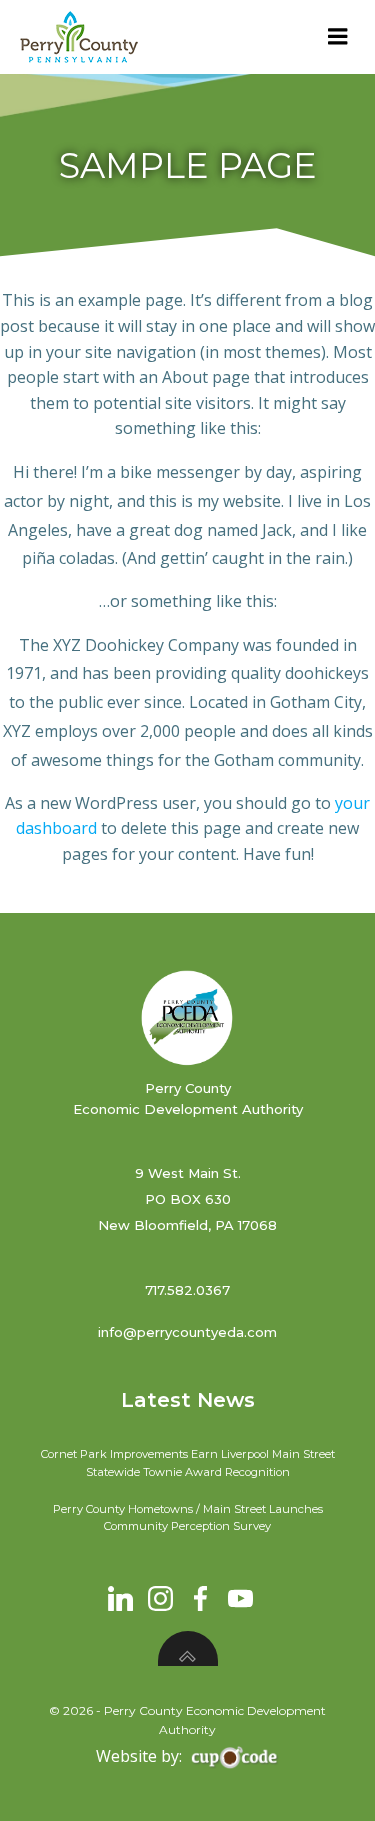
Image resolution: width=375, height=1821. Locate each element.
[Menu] (338, 37)
